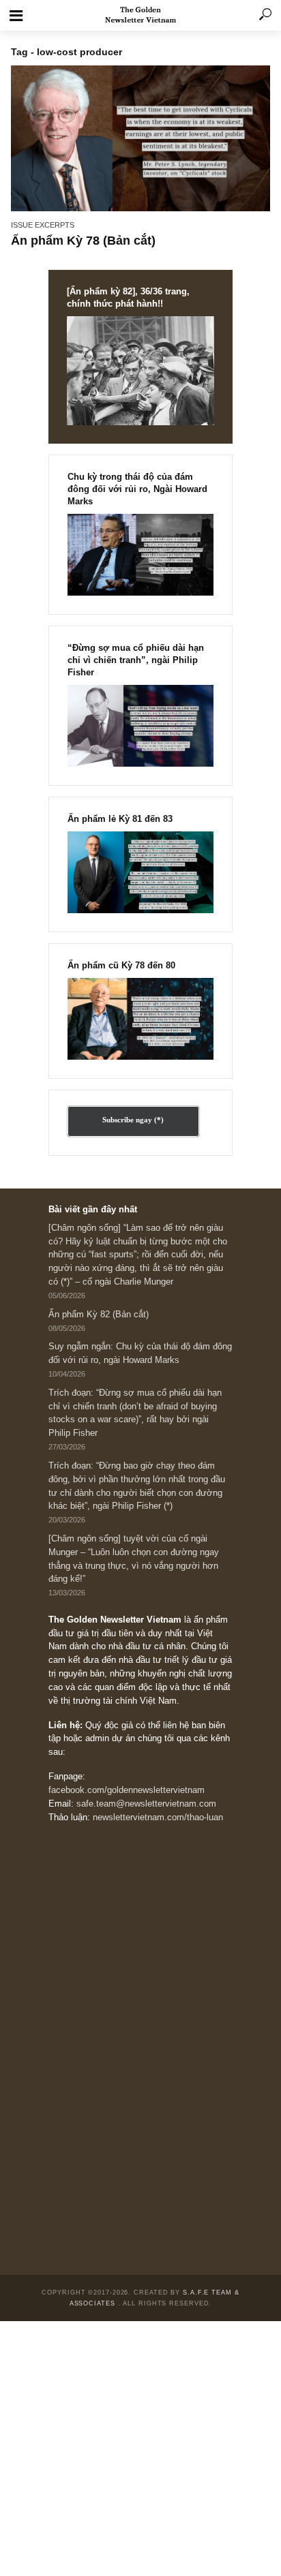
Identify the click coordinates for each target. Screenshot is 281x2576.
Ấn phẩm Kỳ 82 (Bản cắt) (99, 1315)
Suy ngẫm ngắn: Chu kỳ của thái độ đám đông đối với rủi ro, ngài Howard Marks (140, 1353)
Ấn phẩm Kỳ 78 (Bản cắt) (83, 241)
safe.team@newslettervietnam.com (146, 1804)
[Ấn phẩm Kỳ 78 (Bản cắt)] (140, 138)
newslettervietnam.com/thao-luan (158, 1818)
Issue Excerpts (43, 225)
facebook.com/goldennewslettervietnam (127, 1790)
